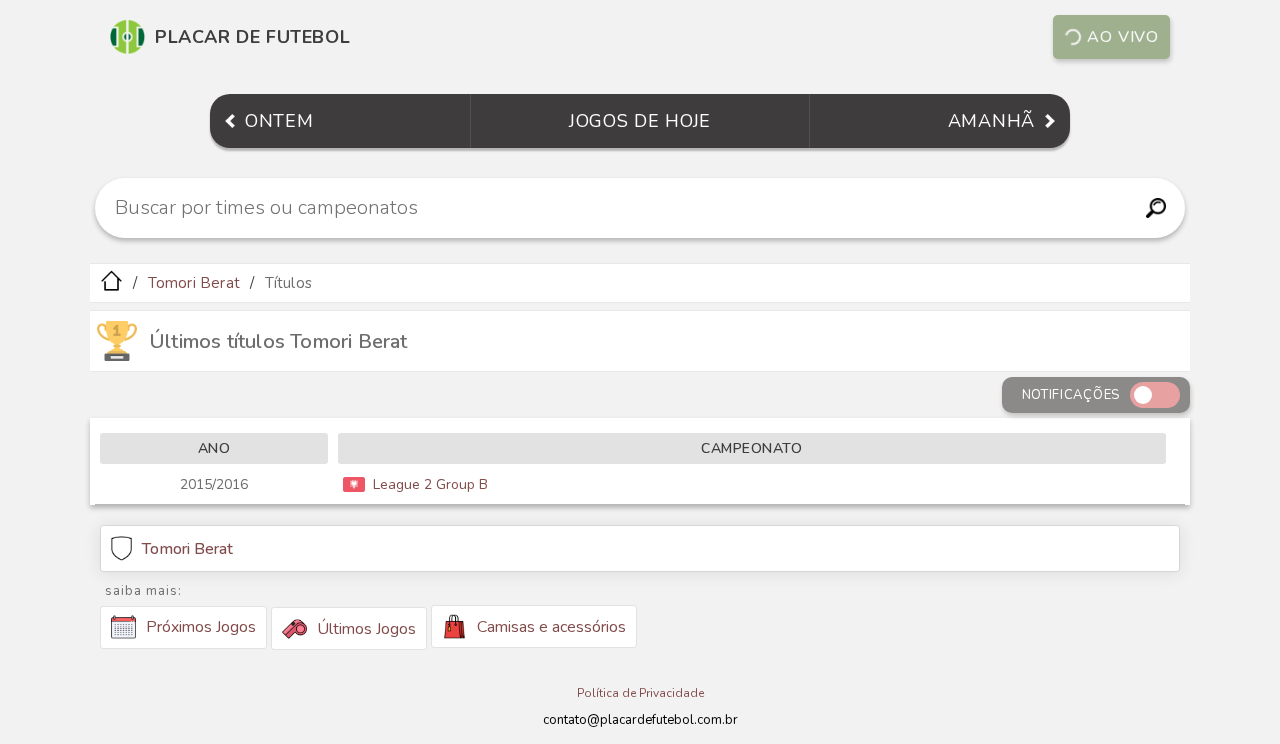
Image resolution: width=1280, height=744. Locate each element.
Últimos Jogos (366, 629)
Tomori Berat (194, 283)
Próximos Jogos (201, 627)
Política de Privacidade (640, 693)
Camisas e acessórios (551, 627)
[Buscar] (1155, 208)
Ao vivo (1123, 37)
